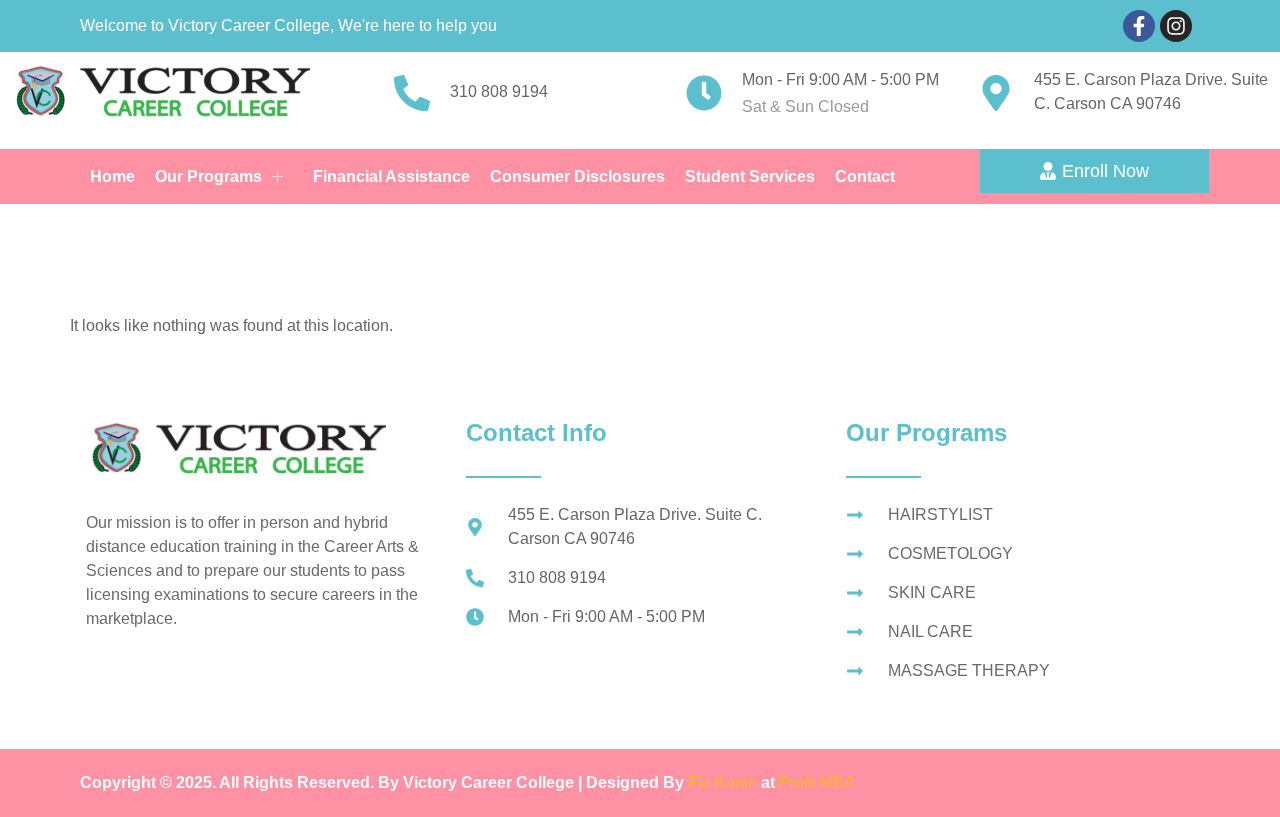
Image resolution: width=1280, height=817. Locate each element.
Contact (865, 176)
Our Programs (208, 176)
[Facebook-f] (1139, 26)
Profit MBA (817, 782)
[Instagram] (1176, 26)
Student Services (750, 176)
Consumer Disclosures (577, 176)
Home (112, 176)
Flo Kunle (724, 782)
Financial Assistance (391, 176)
